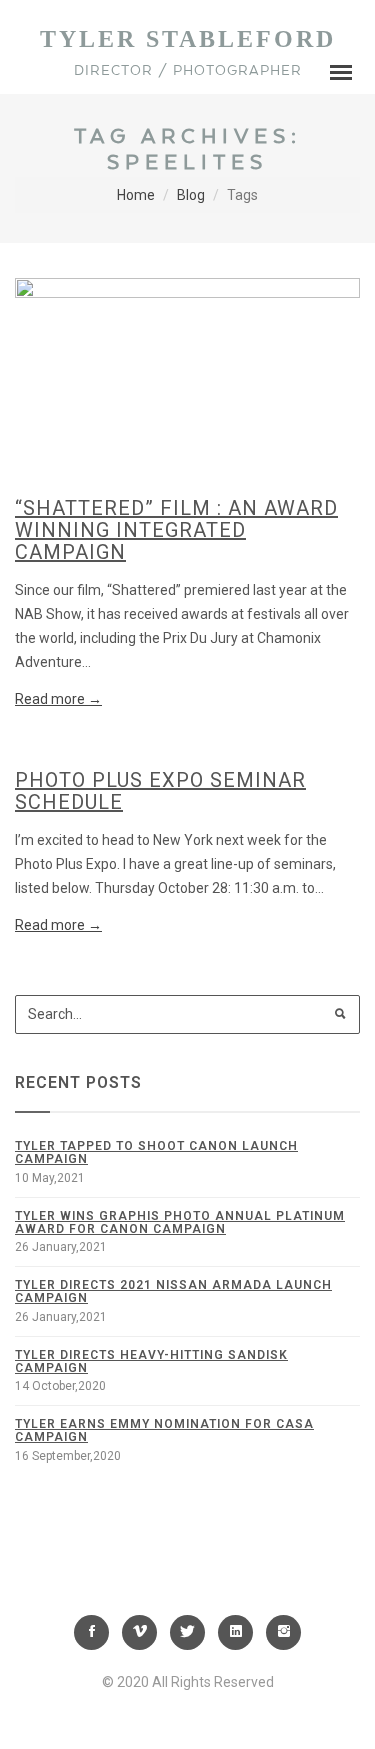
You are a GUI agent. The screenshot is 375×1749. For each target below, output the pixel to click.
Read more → (58, 699)
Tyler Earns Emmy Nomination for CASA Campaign (164, 1430)
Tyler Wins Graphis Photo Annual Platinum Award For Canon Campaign (180, 1222)
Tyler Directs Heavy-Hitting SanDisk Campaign (151, 1361)
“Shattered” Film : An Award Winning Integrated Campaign (176, 530)
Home (136, 195)
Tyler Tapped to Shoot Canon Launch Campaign (156, 1152)
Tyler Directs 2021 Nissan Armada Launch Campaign (173, 1291)
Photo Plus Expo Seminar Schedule (160, 791)
